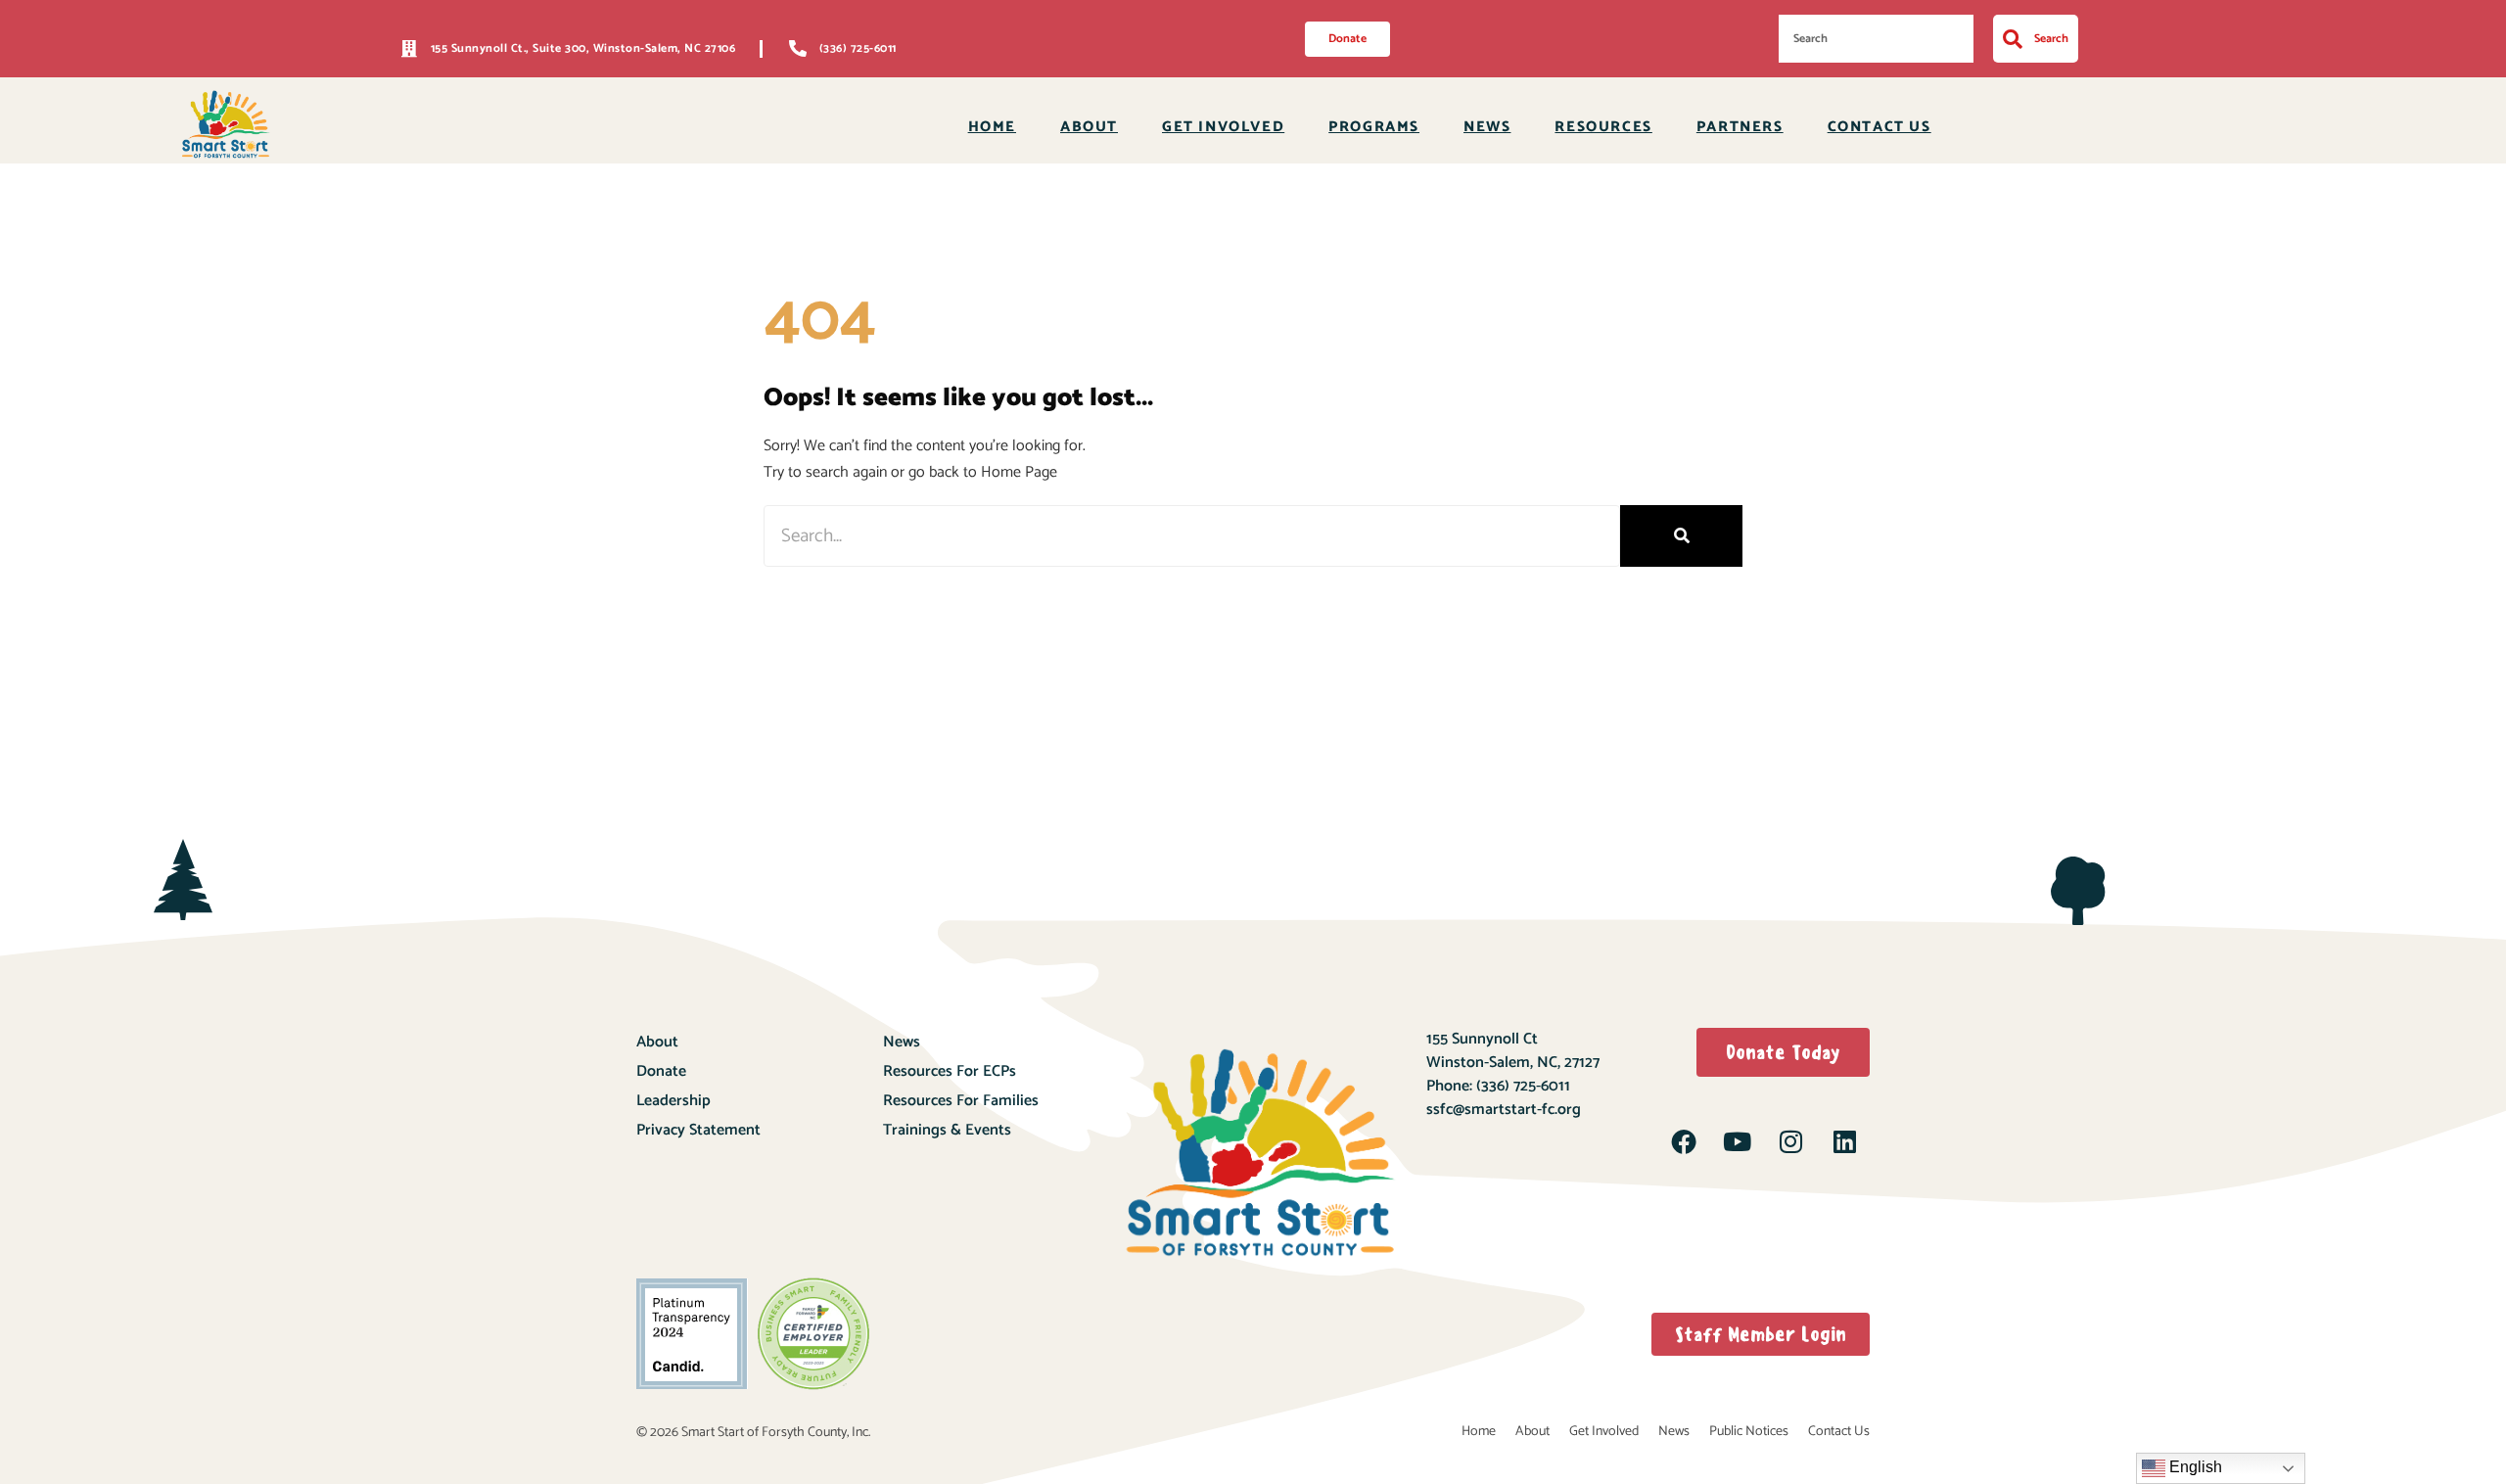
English (2194, 1467)
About (1089, 127)
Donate (661, 1071)
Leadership (673, 1101)
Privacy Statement (698, 1130)
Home (992, 127)
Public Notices (1749, 1432)
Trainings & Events (947, 1130)
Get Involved (1223, 127)
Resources (1603, 127)
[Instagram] (1790, 1141)
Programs (1374, 127)
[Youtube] (1738, 1141)
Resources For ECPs (950, 1071)
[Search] (1681, 536)
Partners (1740, 127)
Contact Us (1879, 127)
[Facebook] (1684, 1141)
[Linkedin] (1844, 1141)
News (1487, 127)
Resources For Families (961, 1101)
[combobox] (1876, 39)
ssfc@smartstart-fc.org (1504, 1110)
